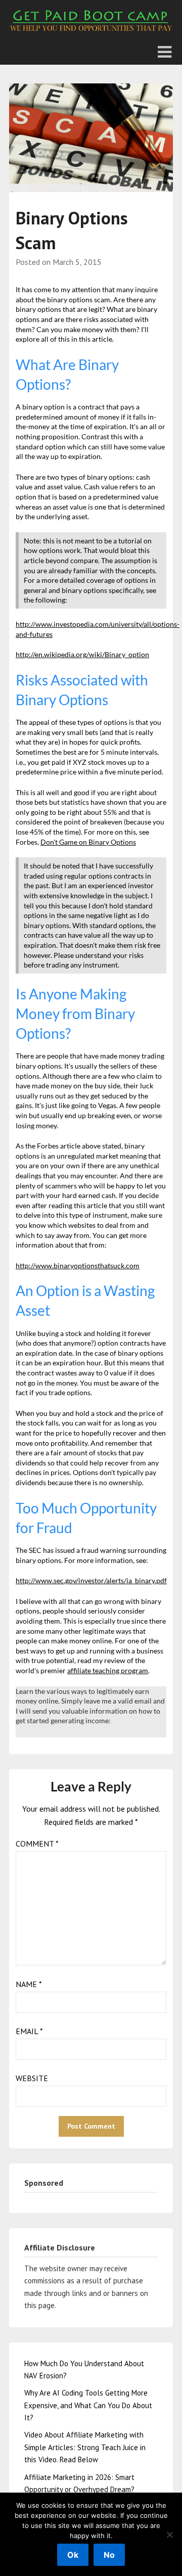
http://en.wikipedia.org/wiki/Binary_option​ (82, 654)
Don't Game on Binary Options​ (88, 842)
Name (29, 1984)
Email (29, 2031)
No (109, 2555)
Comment (37, 1844)
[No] (169, 2535)
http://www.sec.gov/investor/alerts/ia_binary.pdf (91, 1580)
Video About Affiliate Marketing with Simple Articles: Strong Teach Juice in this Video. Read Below (85, 2447)
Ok (73, 2555)
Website (32, 2078)
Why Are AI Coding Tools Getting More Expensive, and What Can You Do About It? (88, 2405)
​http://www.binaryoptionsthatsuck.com (78, 1266)
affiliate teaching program (108, 1670)
